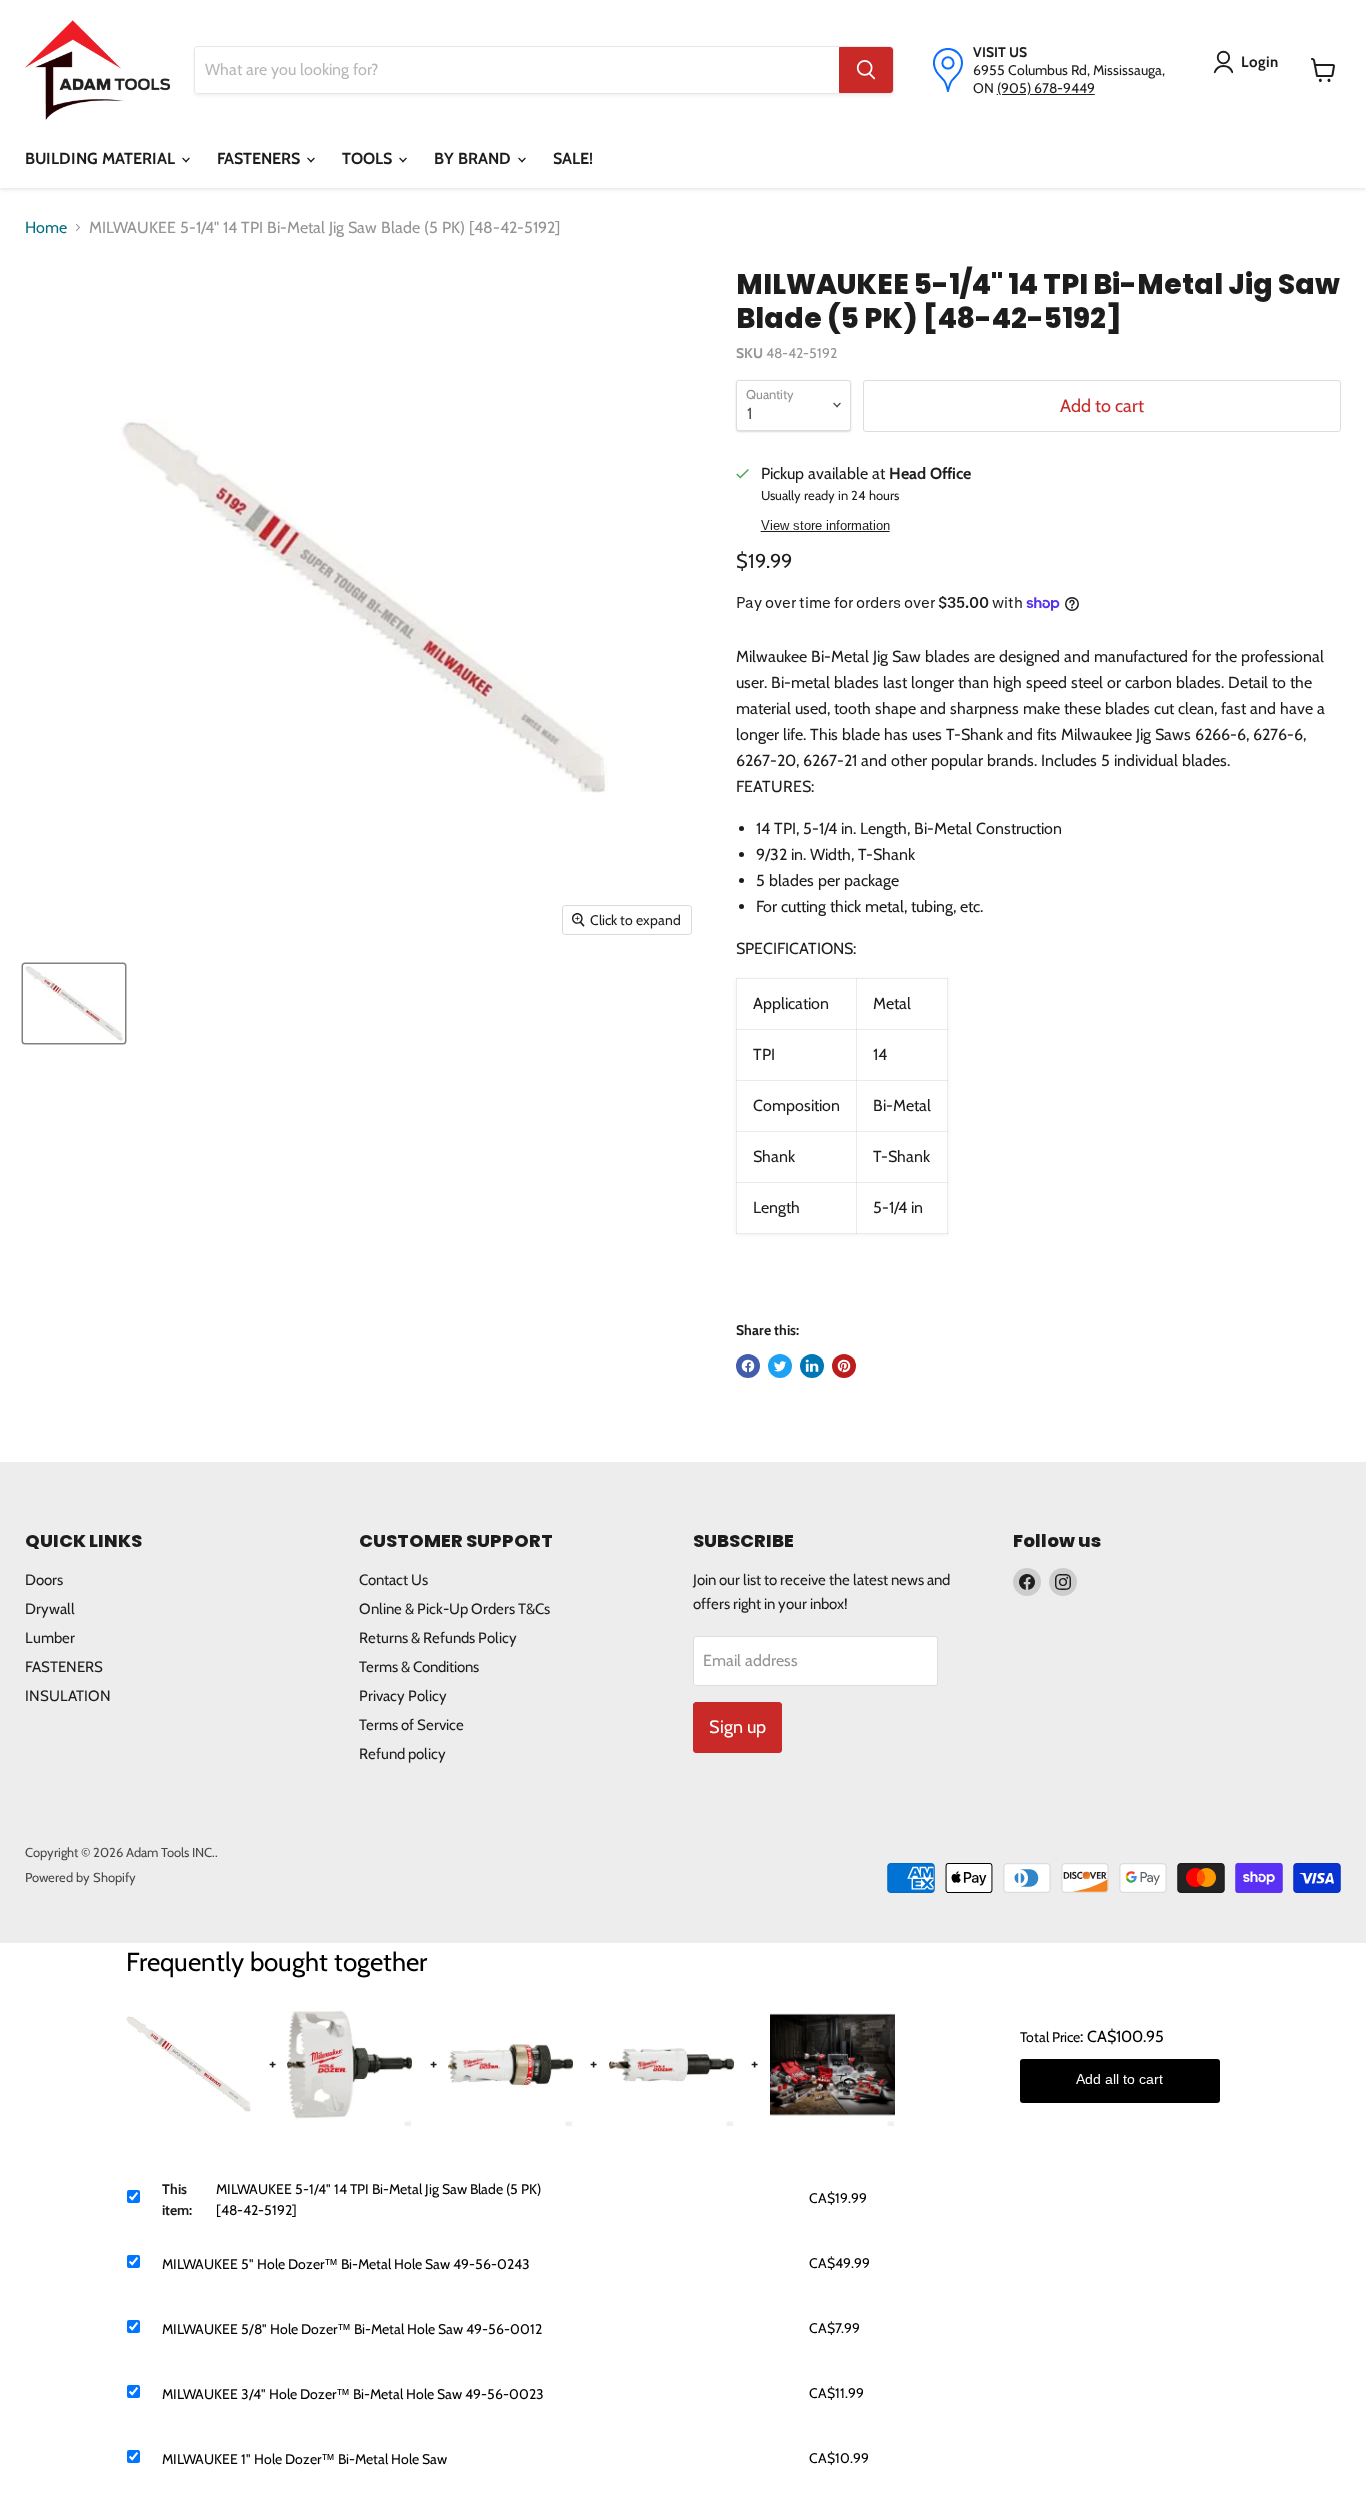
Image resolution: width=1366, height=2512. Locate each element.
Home (46, 227)
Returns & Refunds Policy (438, 1638)
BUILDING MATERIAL (102, 158)
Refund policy (402, 1754)
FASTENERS (260, 158)
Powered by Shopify (80, 1877)
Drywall (50, 1609)
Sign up (737, 1727)
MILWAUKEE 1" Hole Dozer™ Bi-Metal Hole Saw (304, 2459)
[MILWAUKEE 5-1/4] (74, 1003)
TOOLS (369, 158)
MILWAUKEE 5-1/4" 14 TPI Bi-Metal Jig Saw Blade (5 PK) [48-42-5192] (378, 2199)
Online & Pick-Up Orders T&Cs (454, 1609)
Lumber (50, 1638)
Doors (44, 1580)
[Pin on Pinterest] (844, 1366)
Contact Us (393, 1580)
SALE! (573, 158)
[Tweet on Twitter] (780, 1366)
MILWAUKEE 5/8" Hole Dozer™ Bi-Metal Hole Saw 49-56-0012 (352, 2329)
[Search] (866, 70)
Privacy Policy (403, 1696)
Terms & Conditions (419, 1667)
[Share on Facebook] (748, 1366)
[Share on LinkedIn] (812, 1366)
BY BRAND (474, 158)
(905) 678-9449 (1046, 88)
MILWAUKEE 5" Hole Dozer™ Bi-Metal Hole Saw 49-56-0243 (346, 2264)
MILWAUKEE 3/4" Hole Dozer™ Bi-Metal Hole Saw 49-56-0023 (353, 2394)
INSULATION (68, 1696)
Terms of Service (411, 1725)
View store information (825, 526)
